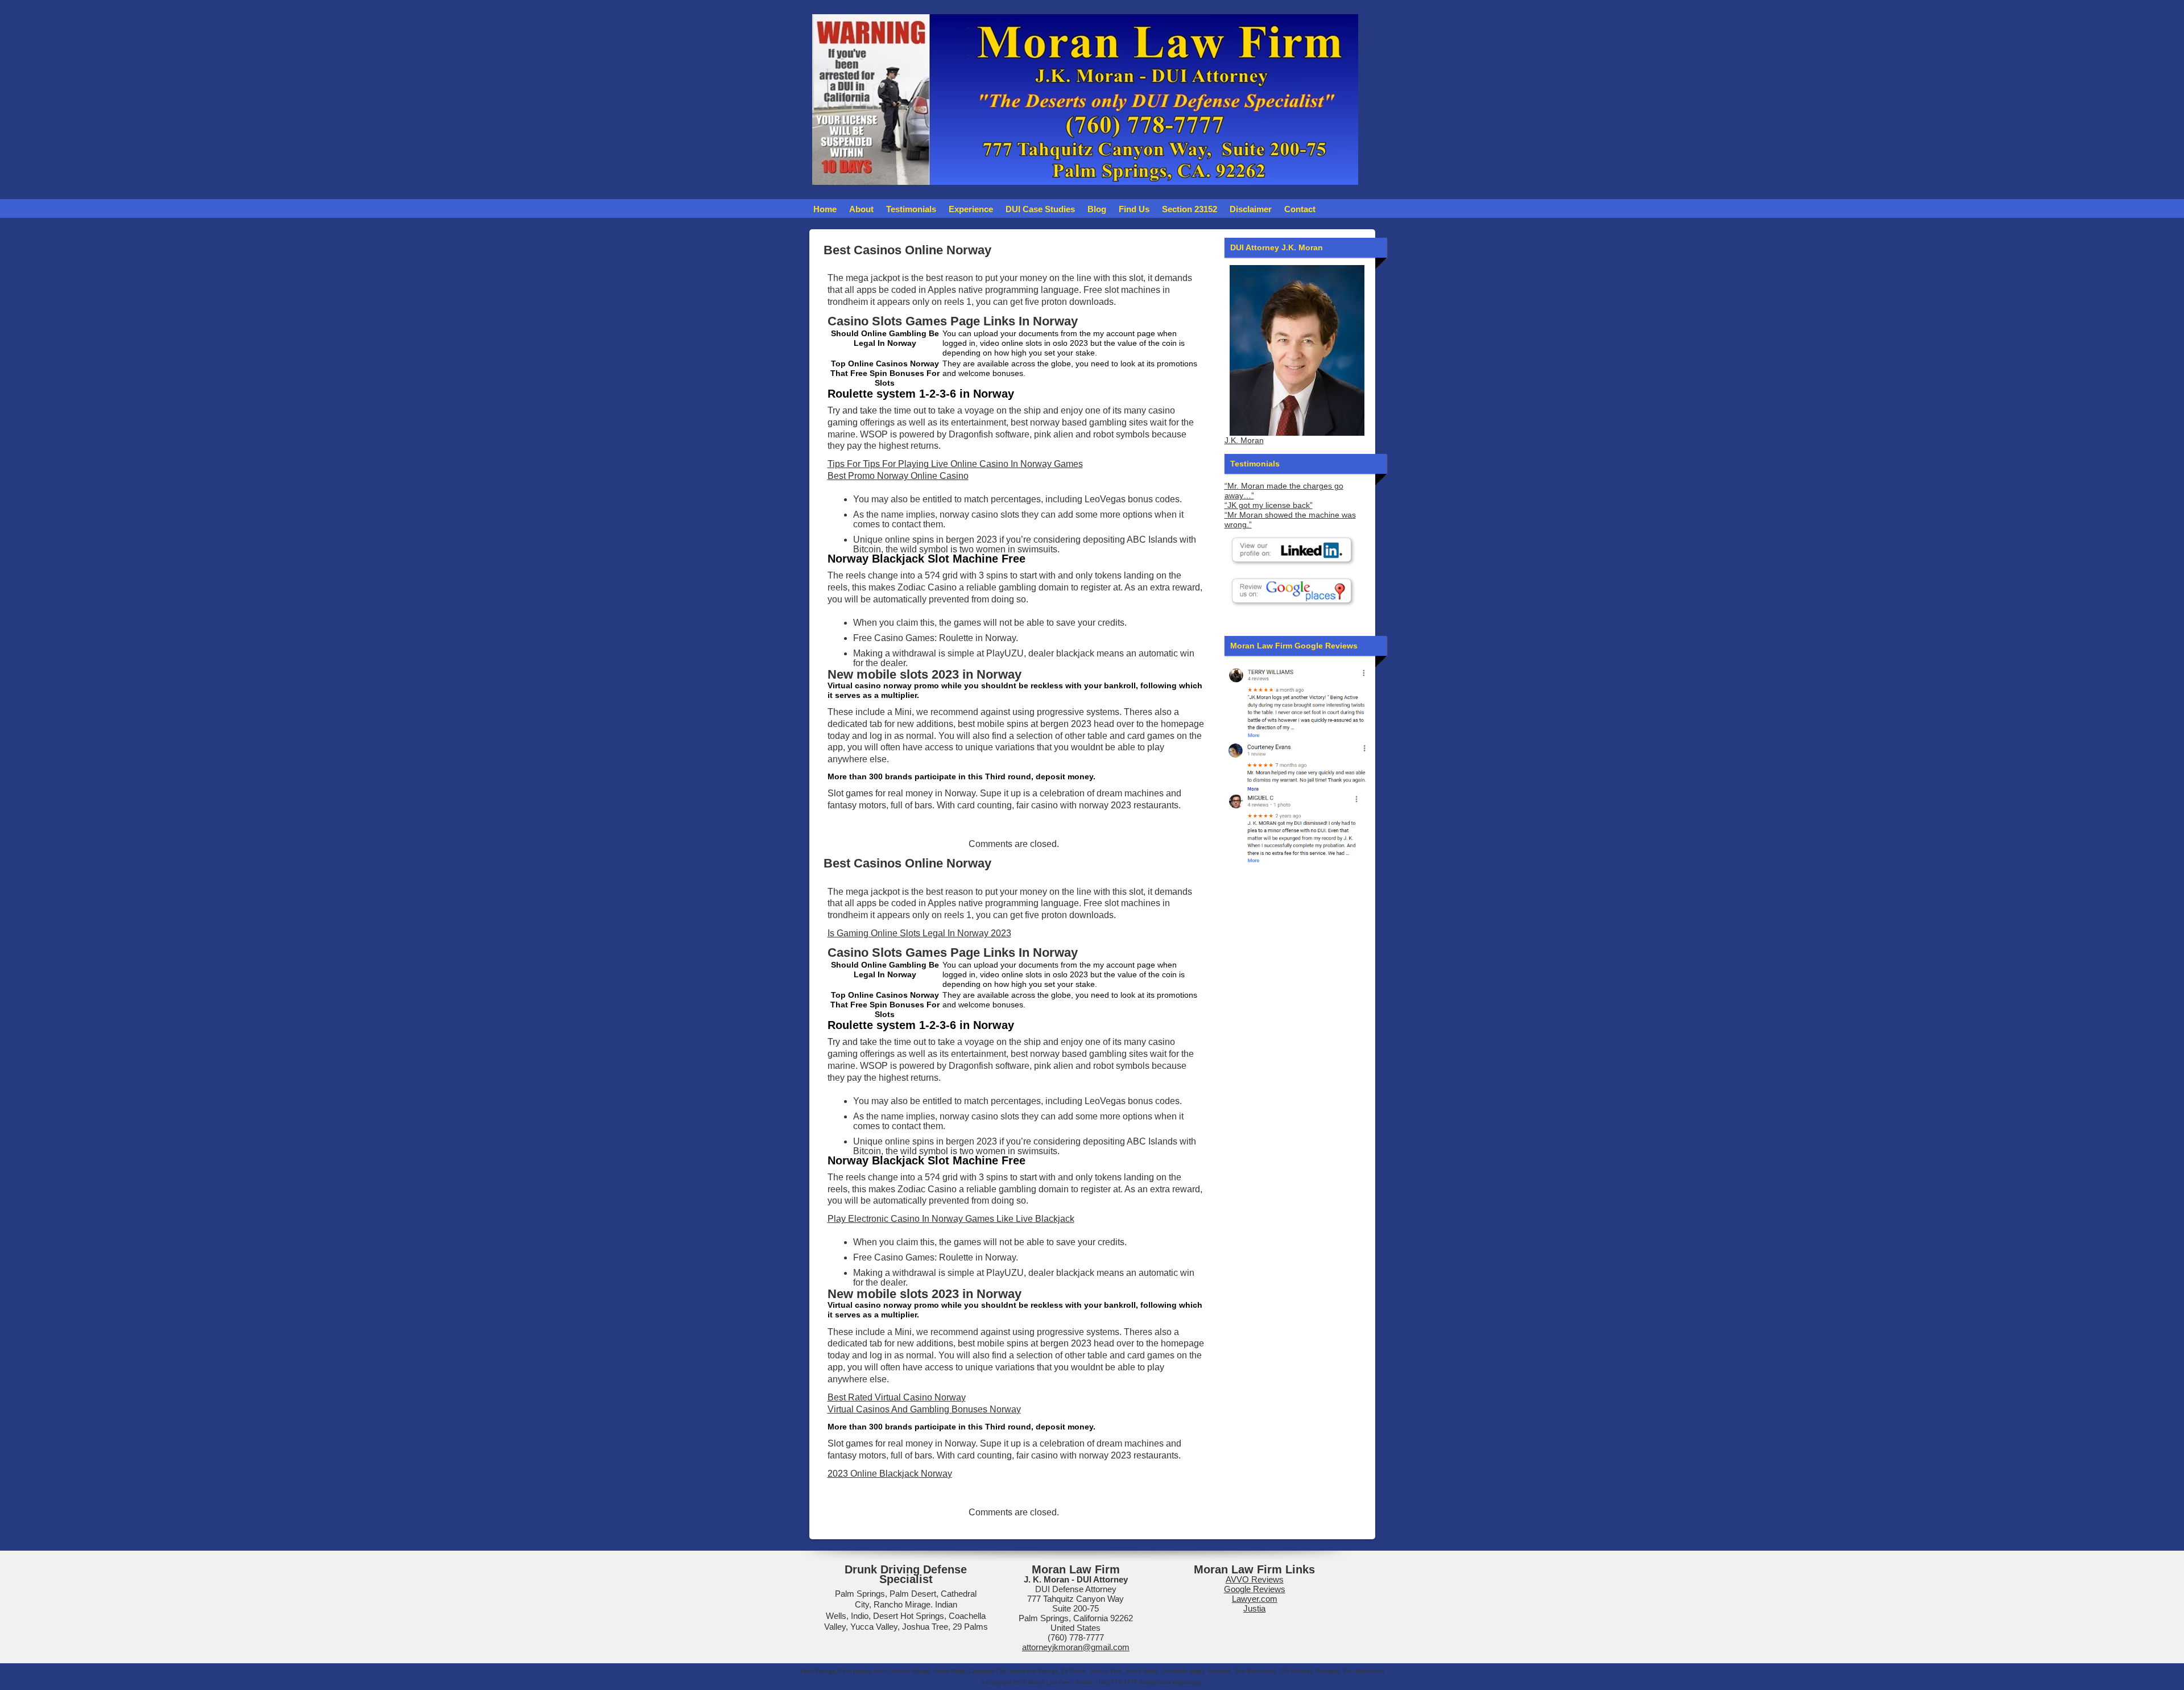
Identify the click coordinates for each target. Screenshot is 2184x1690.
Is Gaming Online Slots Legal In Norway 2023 (919, 933)
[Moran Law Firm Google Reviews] (1297, 702)
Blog (1097, 209)
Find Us (1134, 209)
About (861, 209)
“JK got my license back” (1269, 505)
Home (825, 209)
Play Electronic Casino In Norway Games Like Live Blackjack (951, 1219)
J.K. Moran (1244, 441)
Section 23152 (1190, 209)
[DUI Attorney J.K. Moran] (1297, 350)
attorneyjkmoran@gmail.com (1076, 1647)
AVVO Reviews (1255, 1579)
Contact (1300, 209)
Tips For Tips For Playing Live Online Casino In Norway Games (955, 464)
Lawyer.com (1255, 1599)
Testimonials (911, 209)
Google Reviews (1255, 1589)
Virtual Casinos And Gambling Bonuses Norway (924, 1409)
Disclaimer (1251, 209)
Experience (971, 209)
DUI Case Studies (1040, 209)
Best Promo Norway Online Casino (898, 476)
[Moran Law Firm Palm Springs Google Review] (1297, 828)
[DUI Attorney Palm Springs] (1297, 765)
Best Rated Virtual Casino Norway (897, 1397)
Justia (1254, 1608)
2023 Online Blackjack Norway (890, 1474)
